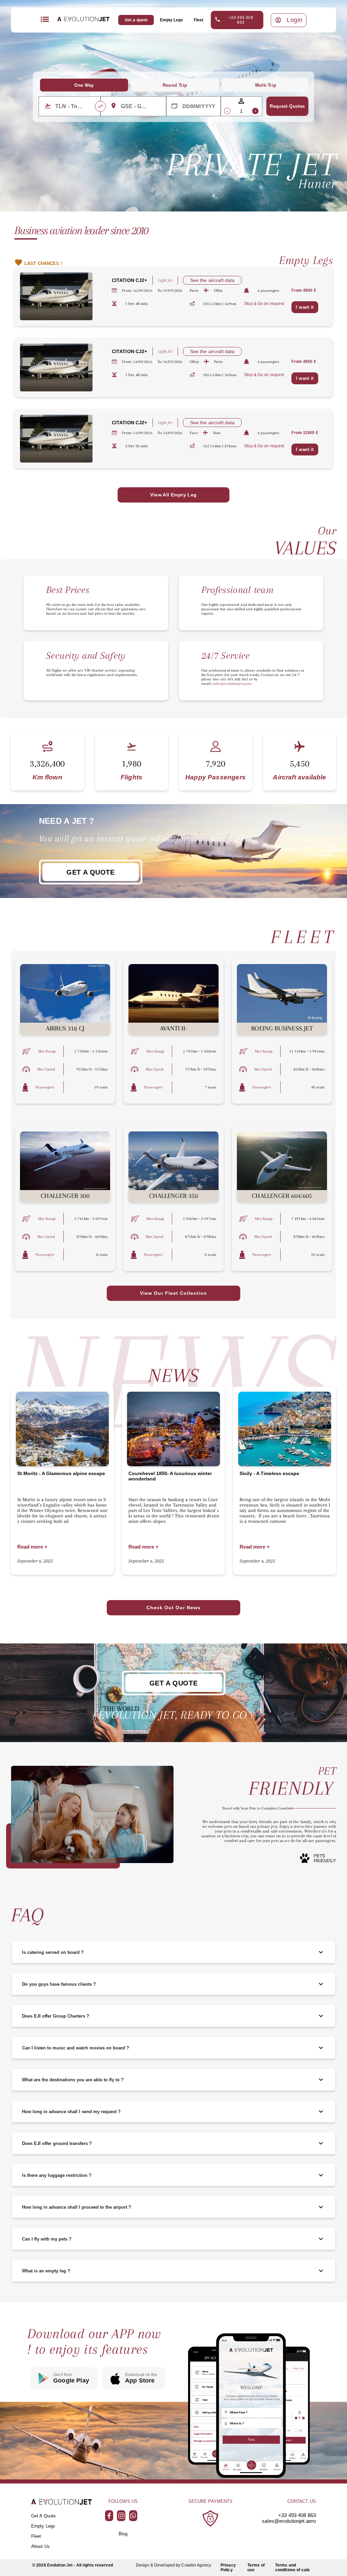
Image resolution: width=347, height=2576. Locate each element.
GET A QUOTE (90, 872)
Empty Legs (171, 20)
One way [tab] (84, 85)
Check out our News (173, 1608)
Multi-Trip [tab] (266, 85)
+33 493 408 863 (241, 20)
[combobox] (75, 106)
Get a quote (136, 20)
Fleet (199, 20)
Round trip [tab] (175, 85)
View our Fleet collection (173, 1293)
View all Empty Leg (173, 495)
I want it (305, 307)
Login (295, 20)
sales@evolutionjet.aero (289, 2521)
